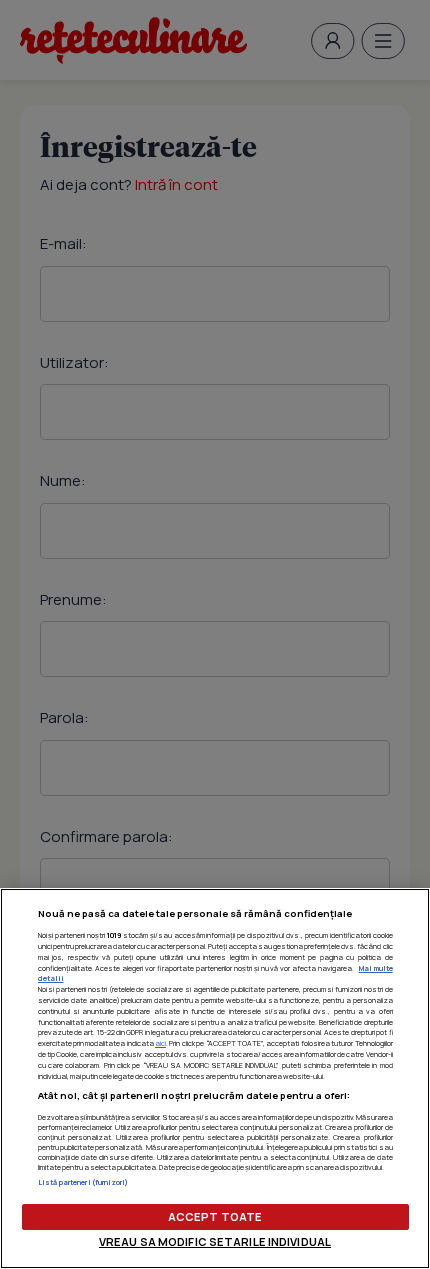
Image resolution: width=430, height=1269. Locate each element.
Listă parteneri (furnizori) (83, 1182)
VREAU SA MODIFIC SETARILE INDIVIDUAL (215, 1241)
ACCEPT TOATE (215, 1216)
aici (160, 1043)
